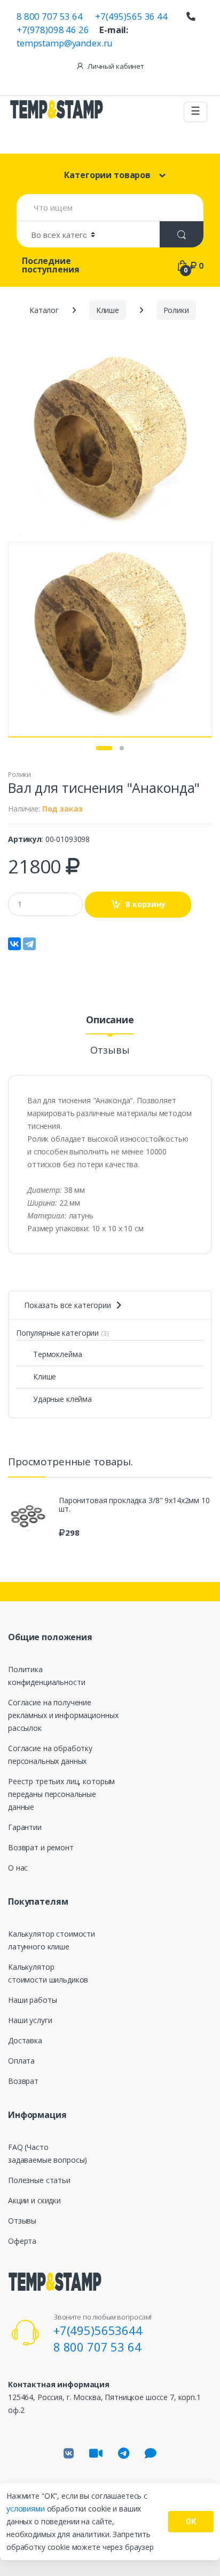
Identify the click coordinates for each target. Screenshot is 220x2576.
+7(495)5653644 (98, 2330)
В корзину (146, 904)
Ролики (19, 775)
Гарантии (25, 1827)
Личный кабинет (116, 66)
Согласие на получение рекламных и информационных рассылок (63, 1715)
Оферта (22, 2241)
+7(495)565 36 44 (131, 16)
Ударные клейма (62, 1399)
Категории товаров (107, 175)
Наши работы (32, 2000)
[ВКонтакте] (14, 944)
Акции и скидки (34, 2200)
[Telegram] (29, 944)
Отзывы (110, 1051)
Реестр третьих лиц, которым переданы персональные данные (61, 1794)
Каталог (44, 310)
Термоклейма (57, 1354)
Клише (45, 1377)
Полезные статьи (39, 2180)
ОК (191, 2522)
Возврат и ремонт (41, 1847)
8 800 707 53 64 (50, 16)
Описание (110, 1020)
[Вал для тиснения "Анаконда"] (110, 444)
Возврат (23, 2081)
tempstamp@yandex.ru (65, 43)
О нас (18, 1868)
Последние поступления (50, 265)
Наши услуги (30, 2020)
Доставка (25, 2040)
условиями (27, 2509)
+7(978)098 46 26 (53, 30)
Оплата (21, 2061)
